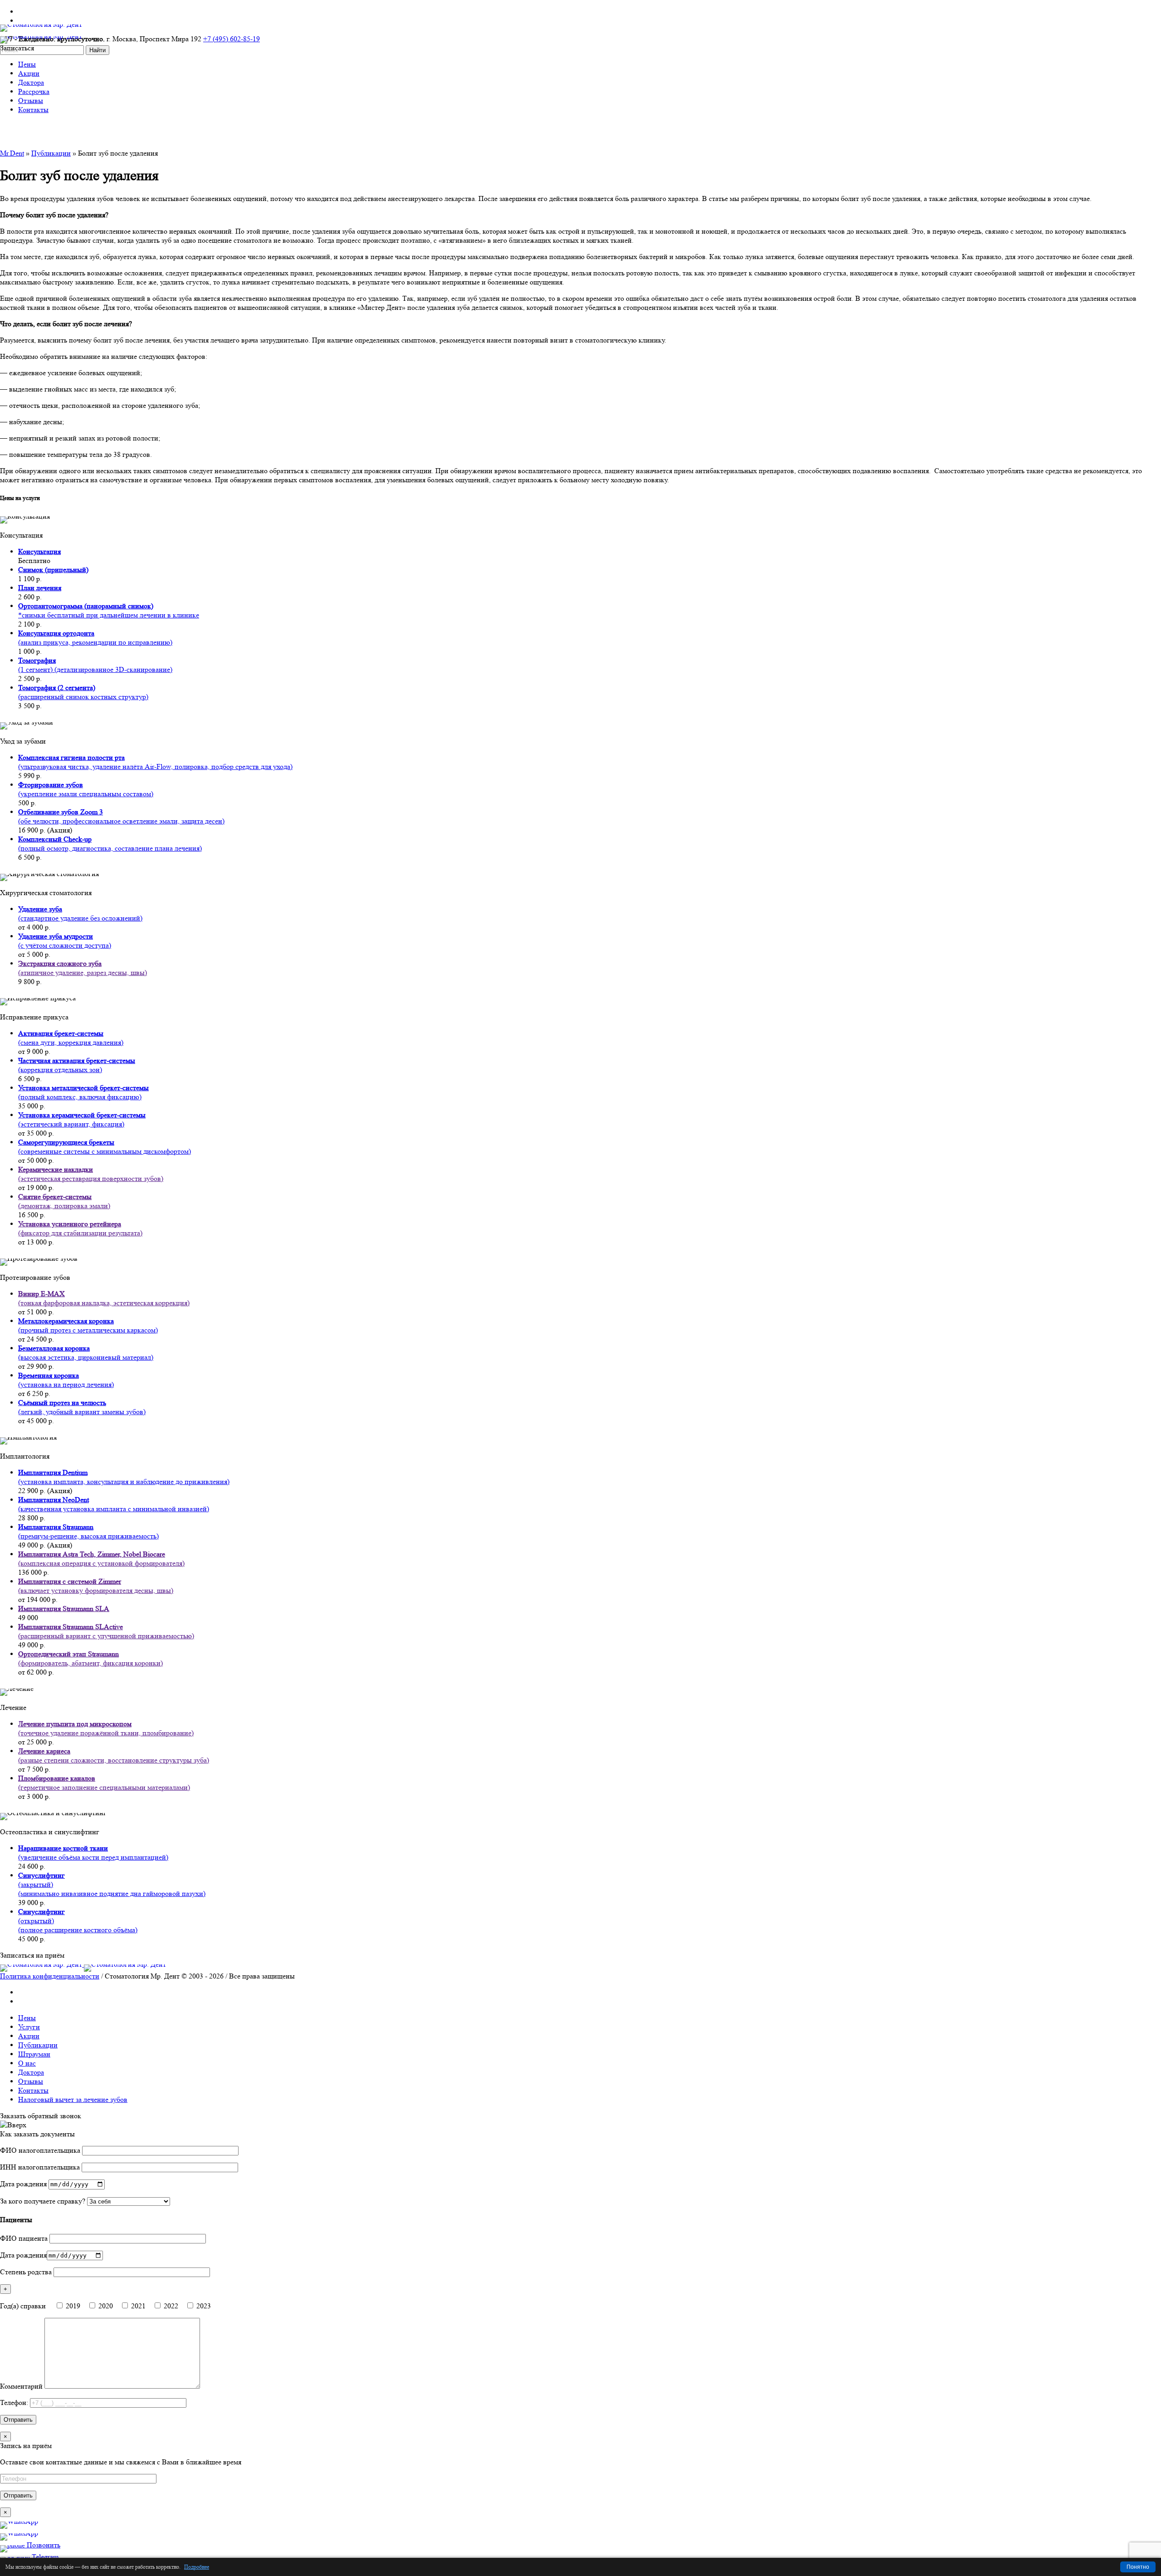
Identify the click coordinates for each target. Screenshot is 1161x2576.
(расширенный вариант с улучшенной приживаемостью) (106, 1631)
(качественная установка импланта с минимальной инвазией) (114, 1504)
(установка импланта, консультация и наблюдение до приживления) (124, 1477)
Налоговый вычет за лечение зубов (73, 2099)
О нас (27, 2063)
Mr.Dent (12, 153)
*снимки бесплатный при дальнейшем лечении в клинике (109, 610)
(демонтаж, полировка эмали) (64, 1201)
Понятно (1138, 2567)
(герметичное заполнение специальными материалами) (104, 1783)
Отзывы (31, 2081)
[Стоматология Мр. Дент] (83, 1964)
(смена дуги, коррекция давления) (71, 1038)
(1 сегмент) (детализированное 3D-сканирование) (95, 665)
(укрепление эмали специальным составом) (86, 789)
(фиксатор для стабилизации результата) (80, 1228)
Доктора (31, 2072)
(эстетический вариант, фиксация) (82, 1119)
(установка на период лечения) (66, 1380)
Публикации (51, 153)
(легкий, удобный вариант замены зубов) (82, 1407)
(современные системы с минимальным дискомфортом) (105, 1147)
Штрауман (34, 2054)
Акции (29, 2036)
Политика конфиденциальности (50, 1976)
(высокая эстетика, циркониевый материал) (86, 1353)
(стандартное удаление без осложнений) (80, 913)
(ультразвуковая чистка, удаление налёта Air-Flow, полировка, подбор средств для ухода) (155, 762)
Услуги (29, 2027)
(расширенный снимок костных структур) (83, 692)
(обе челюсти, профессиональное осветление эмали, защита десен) (121, 816)
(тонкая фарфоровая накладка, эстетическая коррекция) (104, 1298)
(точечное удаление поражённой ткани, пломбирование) (106, 1728)
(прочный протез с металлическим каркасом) (88, 1325)
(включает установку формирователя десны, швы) (96, 1586)
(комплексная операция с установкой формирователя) (101, 1559)
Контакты (33, 2090)
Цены (27, 2018)
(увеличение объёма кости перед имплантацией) (93, 1853)
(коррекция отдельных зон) (77, 1065)
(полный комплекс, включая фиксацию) (83, 1092)
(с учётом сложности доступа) (65, 941)
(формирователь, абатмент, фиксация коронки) (90, 1658)
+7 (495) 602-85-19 (232, 39)
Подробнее (197, 2567)
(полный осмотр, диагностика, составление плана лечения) (110, 844)
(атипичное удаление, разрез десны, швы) (83, 968)
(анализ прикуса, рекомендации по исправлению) (95, 638)
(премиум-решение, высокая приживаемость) (88, 1531)
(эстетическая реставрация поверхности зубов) (91, 1174)
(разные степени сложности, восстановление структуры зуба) (114, 1756)
